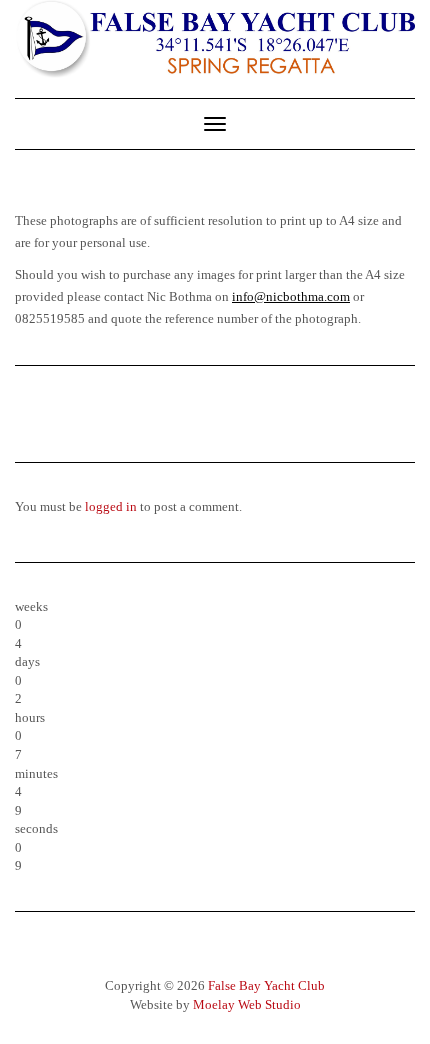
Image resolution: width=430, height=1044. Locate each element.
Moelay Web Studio (247, 1004)
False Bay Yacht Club (266, 985)
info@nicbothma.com (291, 296)
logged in (111, 506)
